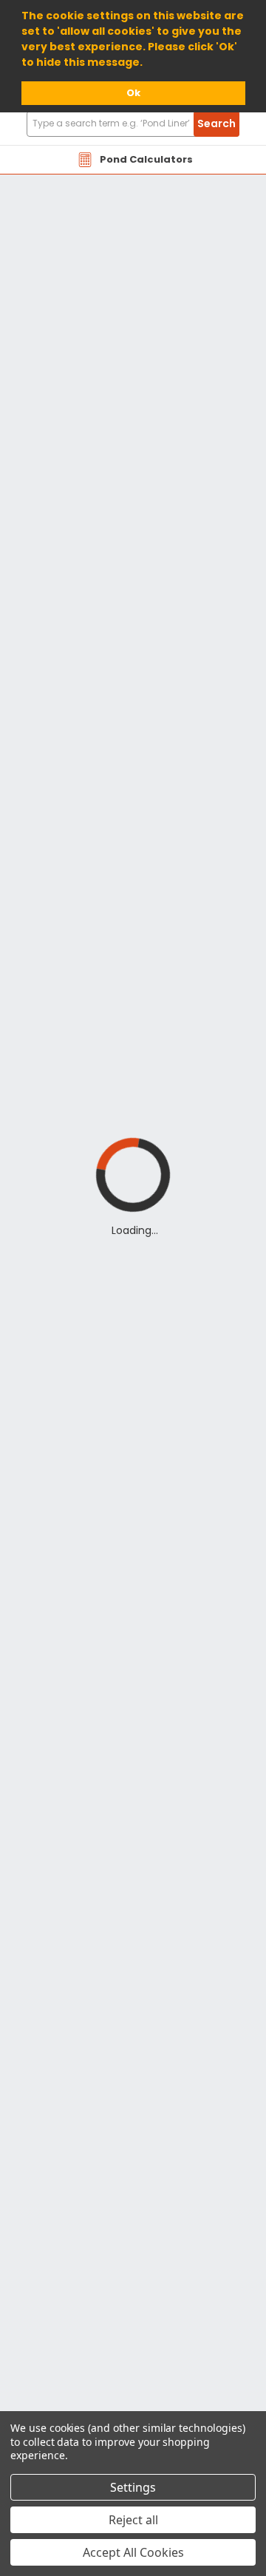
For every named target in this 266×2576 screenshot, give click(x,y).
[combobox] (133, 124)
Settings (133, 2487)
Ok (133, 93)
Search (216, 123)
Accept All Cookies (133, 2552)
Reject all (133, 2520)
